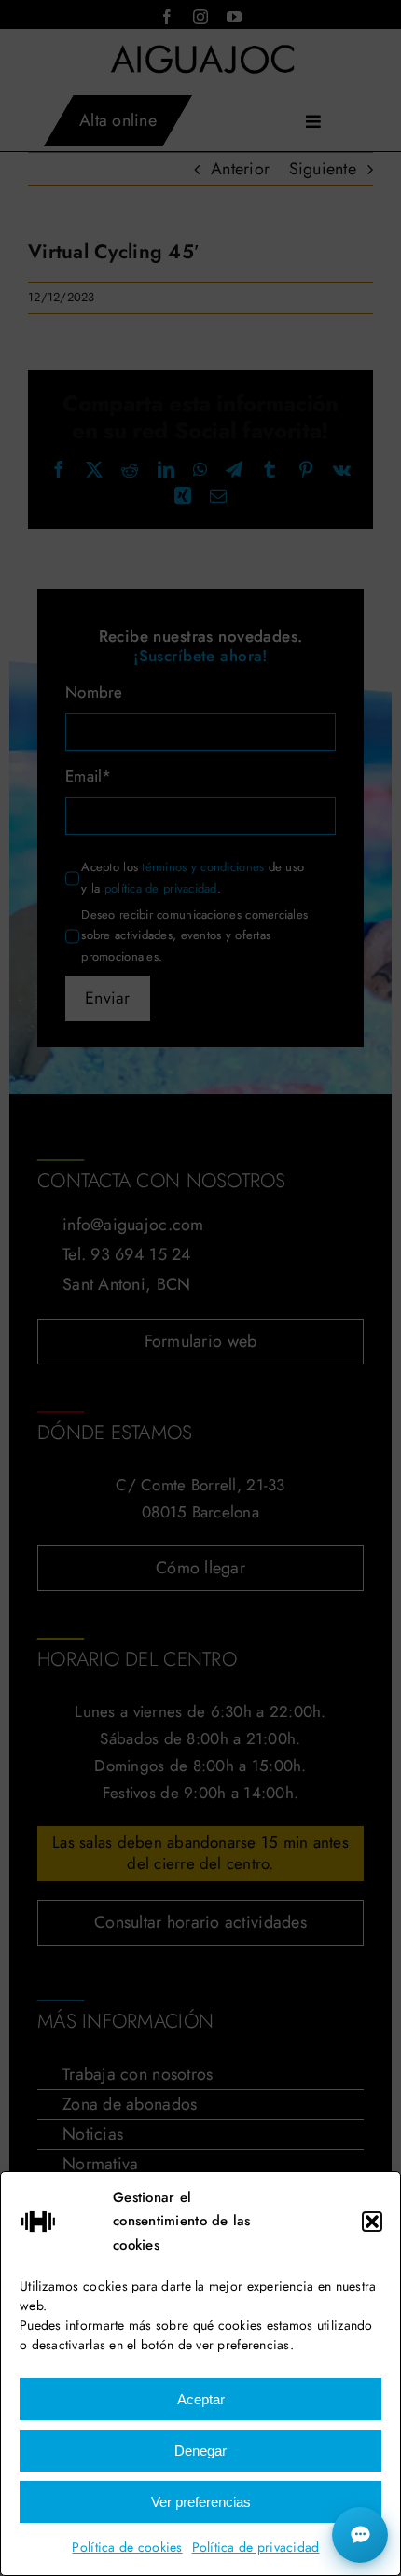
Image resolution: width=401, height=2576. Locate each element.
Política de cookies (127, 2547)
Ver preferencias (201, 2502)
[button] (372, 2222)
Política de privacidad (256, 2547)
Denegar (200, 2451)
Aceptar (201, 2399)
